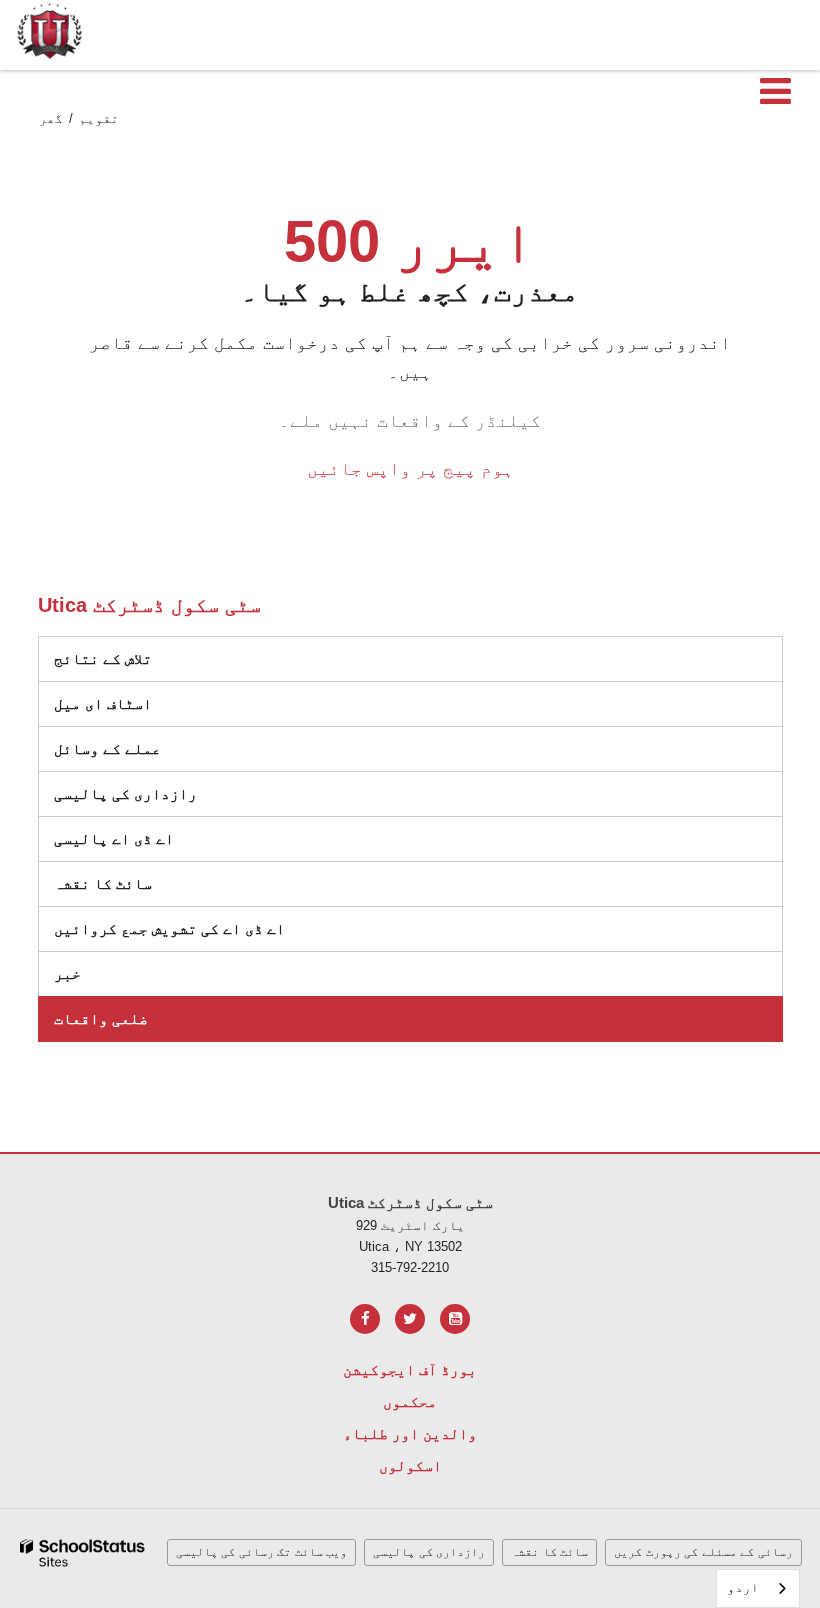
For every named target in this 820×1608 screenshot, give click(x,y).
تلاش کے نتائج (103, 658)
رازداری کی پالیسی (125, 793)
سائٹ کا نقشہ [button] (549, 1552)
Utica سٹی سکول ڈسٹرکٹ (149, 605)
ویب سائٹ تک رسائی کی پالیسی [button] (262, 1552)
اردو (743, 1587)
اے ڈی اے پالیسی (114, 838)
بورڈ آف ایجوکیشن (410, 1369)
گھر (51, 118)
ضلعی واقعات (101, 1018)
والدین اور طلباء (410, 1433)
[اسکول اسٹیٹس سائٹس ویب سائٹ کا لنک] (83, 1553)
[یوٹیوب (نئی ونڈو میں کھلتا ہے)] (455, 1319)
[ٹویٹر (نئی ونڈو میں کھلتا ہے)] (410, 1319)
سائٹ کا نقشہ (103, 883)
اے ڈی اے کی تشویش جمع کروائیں (169, 928)
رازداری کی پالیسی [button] (429, 1552)
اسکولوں (410, 1465)
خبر (67, 973)
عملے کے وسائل (107, 748)
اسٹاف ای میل (103, 703)
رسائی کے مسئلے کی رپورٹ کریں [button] (703, 1552)
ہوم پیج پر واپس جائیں (410, 469)
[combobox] (758, 1588)
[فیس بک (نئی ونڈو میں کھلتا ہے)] (365, 1319)
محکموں (410, 1401)
